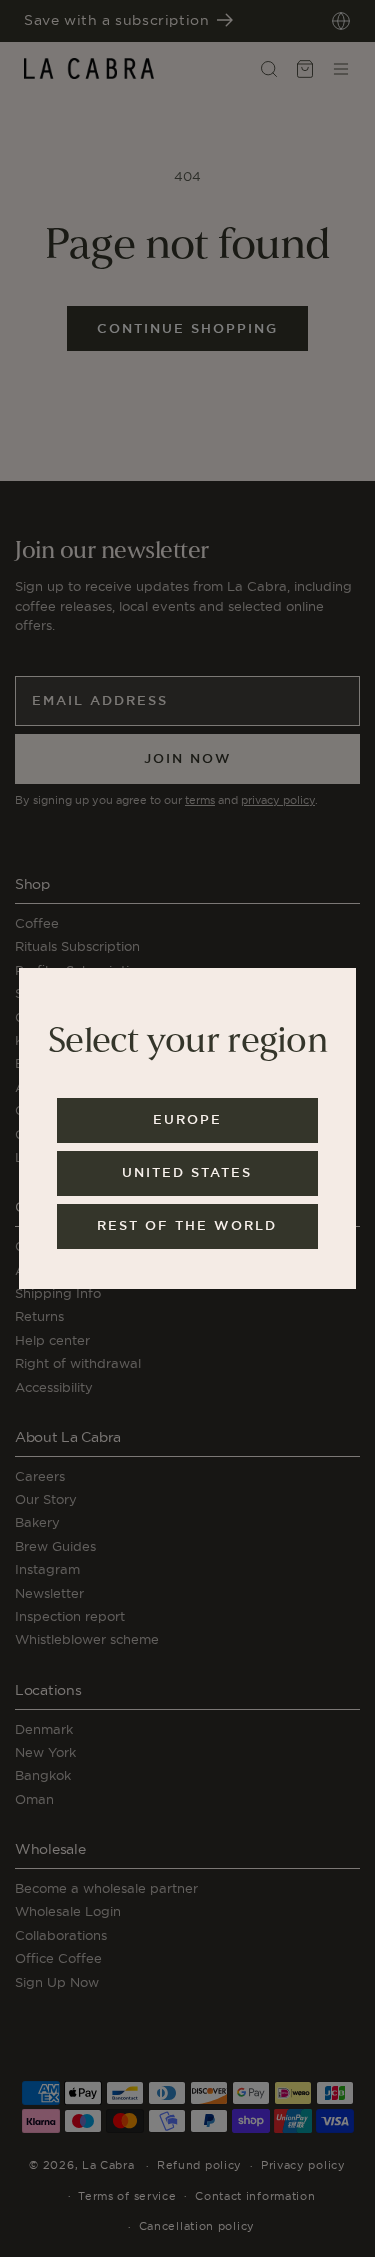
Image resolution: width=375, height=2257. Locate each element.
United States (187, 1172)
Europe (187, 1119)
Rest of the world (187, 1225)
